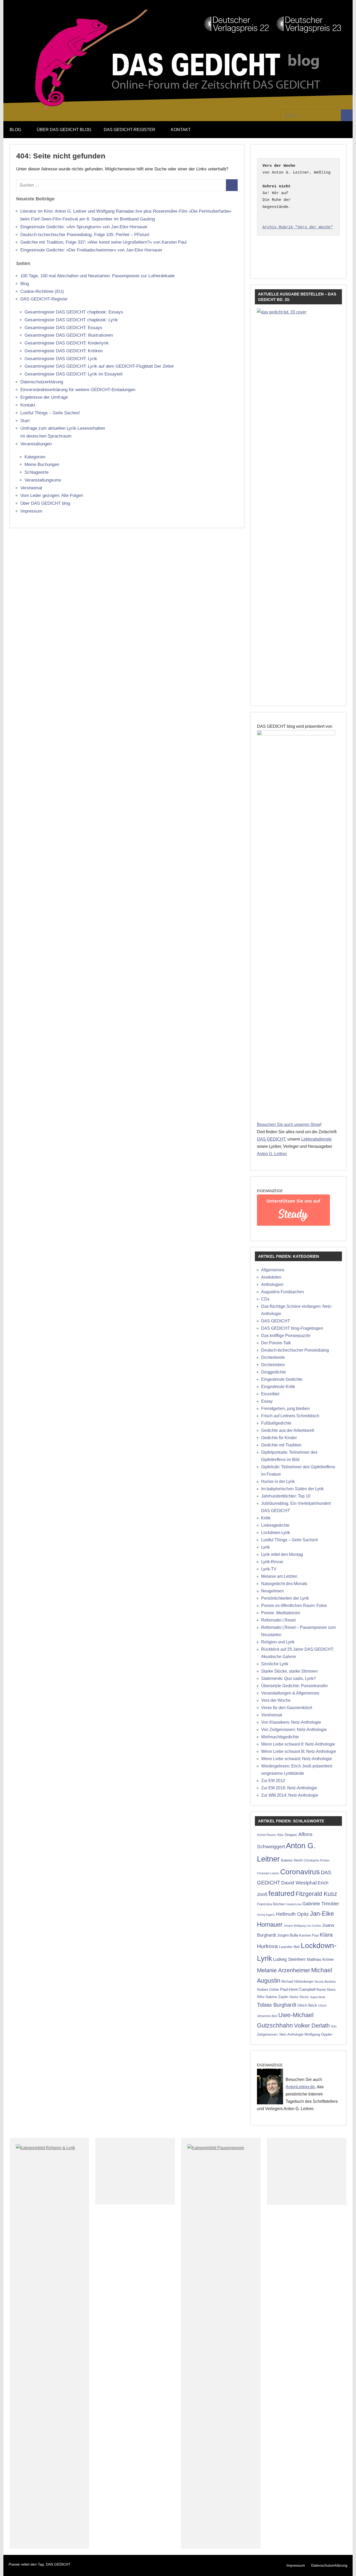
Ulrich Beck (307, 2005)
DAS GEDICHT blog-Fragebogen (292, 1328)
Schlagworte (36, 472)
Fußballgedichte (276, 1423)
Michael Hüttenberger (297, 1982)
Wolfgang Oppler (318, 2034)
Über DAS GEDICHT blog (64, 130)
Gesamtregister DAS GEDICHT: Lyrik (61, 359)
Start (25, 421)
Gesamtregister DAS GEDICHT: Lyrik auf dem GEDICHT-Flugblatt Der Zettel (99, 366)
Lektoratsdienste (317, 1139)
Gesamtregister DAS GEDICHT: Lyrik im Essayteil (73, 374)
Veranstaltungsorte (43, 480)
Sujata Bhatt (317, 1997)
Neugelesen (272, 1591)
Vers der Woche (276, 1700)
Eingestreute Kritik (278, 1387)
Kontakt (181, 130)
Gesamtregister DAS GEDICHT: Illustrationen (69, 335)
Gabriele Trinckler (321, 1904)
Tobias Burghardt (277, 2005)
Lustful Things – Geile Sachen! (50, 413)
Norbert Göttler (268, 1990)
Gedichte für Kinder (279, 1438)
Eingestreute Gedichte (282, 1379)
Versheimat (31, 488)
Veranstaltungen (36, 444)
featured (281, 1894)
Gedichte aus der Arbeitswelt (288, 1430)
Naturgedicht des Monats (284, 1584)
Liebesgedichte (275, 1525)
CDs (265, 1299)
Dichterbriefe (273, 1357)
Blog (15, 130)
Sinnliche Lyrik (275, 1664)
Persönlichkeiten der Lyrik (285, 1598)
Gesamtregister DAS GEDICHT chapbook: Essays (74, 312)
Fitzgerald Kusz (316, 1894)
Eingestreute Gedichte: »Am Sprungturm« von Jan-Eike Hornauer (84, 227)
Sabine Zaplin (277, 1997)
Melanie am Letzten (279, 1576)
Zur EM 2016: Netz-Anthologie (289, 1788)
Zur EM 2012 (273, 1781)
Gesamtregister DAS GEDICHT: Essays (63, 328)
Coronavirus (300, 1872)
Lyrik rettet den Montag (282, 1554)
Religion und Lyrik (278, 1642)
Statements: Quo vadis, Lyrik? (289, 1678)
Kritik (266, 1518)
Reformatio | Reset (278, 1620)
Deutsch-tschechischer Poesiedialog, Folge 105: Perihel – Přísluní (85, 235)
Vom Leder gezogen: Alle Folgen (52, 495)
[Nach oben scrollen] (345, 2565)
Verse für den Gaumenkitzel (287, 1708)
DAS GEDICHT (271, 1139)
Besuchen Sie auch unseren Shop (289, 1124)
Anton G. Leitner (272, 1154)
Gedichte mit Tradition (281, 1445)
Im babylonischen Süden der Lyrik (292, 1489)
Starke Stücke (299, 1997)
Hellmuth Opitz (292, 1914)
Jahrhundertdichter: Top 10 (286, 1496)
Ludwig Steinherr (289, 1959)
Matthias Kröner (320, 1959)
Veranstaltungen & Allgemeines (290, 1693)
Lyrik (265, 1547)
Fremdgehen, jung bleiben (286, 1409)
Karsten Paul (309, 1935)
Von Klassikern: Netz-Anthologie (291, 1722)
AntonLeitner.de (300, 2087)
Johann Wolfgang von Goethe (302, 1926)
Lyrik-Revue (272, 1562)
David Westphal (299, 1883)
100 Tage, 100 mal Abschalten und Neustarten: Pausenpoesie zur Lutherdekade (97, 276)
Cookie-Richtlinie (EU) (42, 291)
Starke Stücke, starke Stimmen (289, 1671)
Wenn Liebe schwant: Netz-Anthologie (297, 1759)
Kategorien (35, 457)
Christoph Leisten (268, 1873)
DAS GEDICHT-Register (130, 130)
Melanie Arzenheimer (284, 1970)
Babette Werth (292, 1860)
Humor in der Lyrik (278, 1481)
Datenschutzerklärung (42, 382)
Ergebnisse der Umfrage (44, 397)
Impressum (31, 511)
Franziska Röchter (271, 1904)
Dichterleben (273, 1365)
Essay (267, 1401)
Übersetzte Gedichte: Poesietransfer (294, 1686)
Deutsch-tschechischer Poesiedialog (295, 1350)
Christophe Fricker (317, 1860)
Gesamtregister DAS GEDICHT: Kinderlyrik (67, 343)
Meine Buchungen (42, 464)
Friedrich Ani (293, 1904)
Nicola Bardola (325, 1982)
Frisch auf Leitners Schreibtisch (290, 1416)
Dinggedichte (274, 1372)
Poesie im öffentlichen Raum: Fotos (294, 1606)
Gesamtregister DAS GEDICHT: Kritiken (64, 351)
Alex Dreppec (287, 1835)
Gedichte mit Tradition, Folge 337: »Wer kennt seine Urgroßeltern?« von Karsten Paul (103, 242)
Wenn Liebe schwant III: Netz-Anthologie (299, 1751)
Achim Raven (266, 1835)
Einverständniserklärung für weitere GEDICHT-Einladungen (78, 390)
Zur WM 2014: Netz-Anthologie (290, 1795)
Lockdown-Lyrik (276, 1533)
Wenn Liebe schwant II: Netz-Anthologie (298, 1744)
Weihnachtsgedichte (280, 1737)
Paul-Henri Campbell (298, 1989)
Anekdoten (271, 1277)
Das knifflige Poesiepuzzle (286, 1336)
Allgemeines (273, 1270)
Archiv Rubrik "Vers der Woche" (298, 227)
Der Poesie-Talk (276, 1343)
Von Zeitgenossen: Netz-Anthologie (294, 1730)
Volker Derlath (312, 2026)
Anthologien (272, 1284)
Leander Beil (289, 1947)
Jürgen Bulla (288, 1935)
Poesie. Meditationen (281, 1613)
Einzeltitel (270, 1394)
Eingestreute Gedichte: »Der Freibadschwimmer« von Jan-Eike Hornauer (91, 250)
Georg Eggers (266, 1915)
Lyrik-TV (269, 1569)
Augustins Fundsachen (283, 1292)
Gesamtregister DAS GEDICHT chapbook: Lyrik (71, 320)
